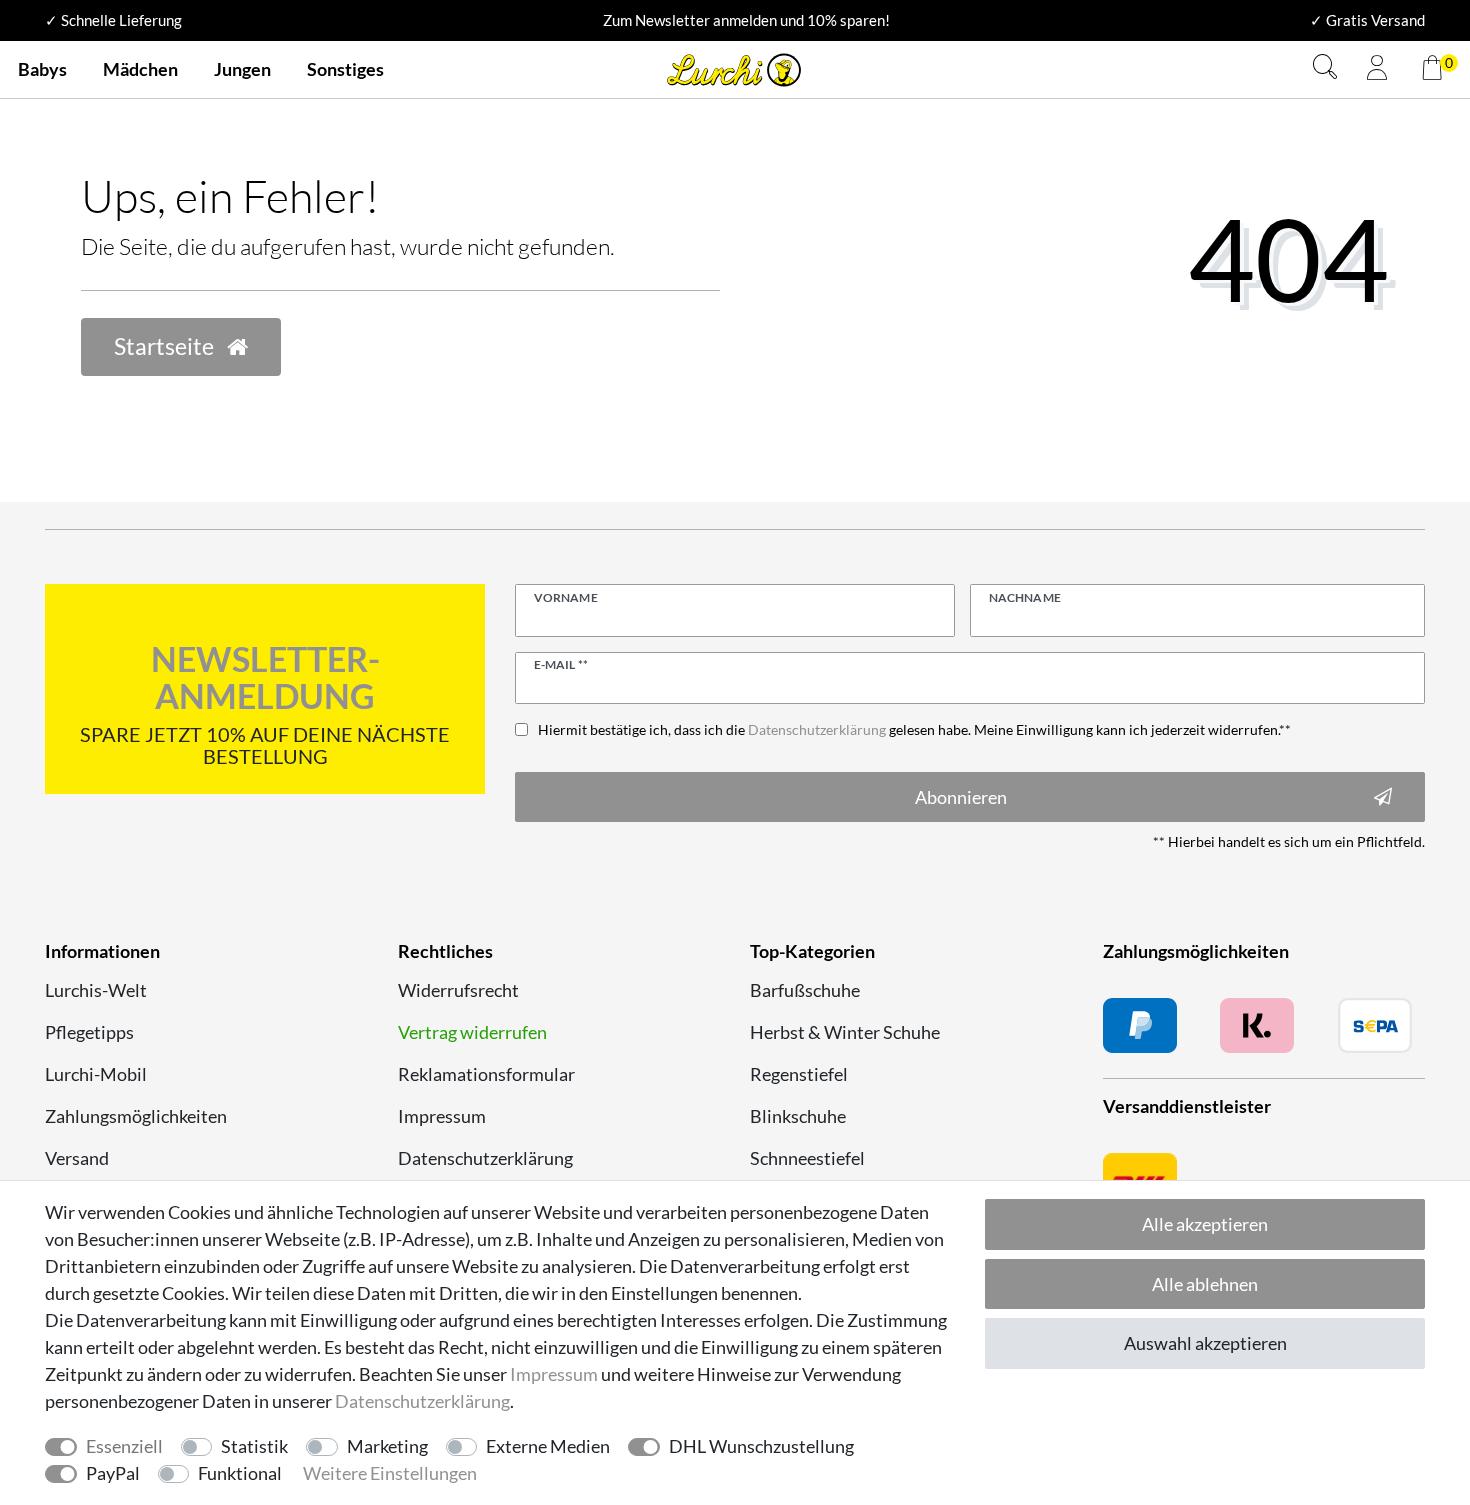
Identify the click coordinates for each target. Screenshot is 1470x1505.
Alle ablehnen (1205, 1284)
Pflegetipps (89, 1032)
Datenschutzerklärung (485, 1158)
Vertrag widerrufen (472, 1032)
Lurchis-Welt (96, 990)
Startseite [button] (166, 346)
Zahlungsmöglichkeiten (136, 1116)
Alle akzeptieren (1205, 1224)
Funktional (240, 1473)
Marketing (387, 1446)
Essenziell (124, 1446)
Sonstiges (345, 69)
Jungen (242, 69)
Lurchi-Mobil (96, 1074)
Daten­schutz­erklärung (422, 1401)
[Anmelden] (1377, 70)
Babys (42, 69)
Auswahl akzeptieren (1205, 1343)
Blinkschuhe (798, 1116)
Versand (77, 1158)
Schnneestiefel (807, 1158)
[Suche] (1325, 69)
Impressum (442, 1116)
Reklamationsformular (486, 1074)
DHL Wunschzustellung (761, 1446)
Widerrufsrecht (458, 990)
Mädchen (140, 69)
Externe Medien (548, 1446)
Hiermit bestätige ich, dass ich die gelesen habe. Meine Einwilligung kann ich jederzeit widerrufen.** (914, 729)
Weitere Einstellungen (390, 1473)
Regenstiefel (799, 1074)
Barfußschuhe (805, 990)
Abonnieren (961, 797)
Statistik (254, 1446)
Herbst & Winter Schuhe (845, 1032)
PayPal (113, 1473)
